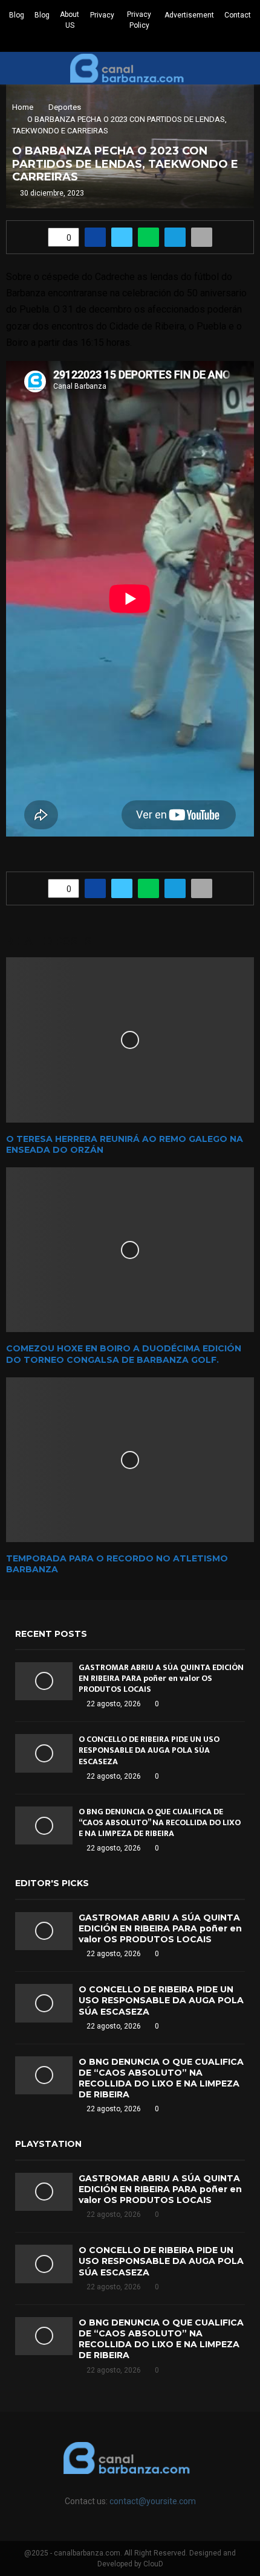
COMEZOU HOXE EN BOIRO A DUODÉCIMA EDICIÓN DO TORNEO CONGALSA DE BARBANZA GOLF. (124, 1354)
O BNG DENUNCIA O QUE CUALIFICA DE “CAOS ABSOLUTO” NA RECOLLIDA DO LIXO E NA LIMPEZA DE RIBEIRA (160, 1822)
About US (70, 20)
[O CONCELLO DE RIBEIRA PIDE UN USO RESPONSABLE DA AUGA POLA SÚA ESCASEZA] (44, 1753)
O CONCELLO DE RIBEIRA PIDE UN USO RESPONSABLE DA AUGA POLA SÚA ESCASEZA (149, 1750)
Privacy (102, 15)
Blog (17, 15)
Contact (238, 15)
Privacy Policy (139, 20)
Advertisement (189, 15)
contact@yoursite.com (153, 2501)
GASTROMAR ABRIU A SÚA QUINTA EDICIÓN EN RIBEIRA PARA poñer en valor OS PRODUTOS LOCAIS (161, 1678)
